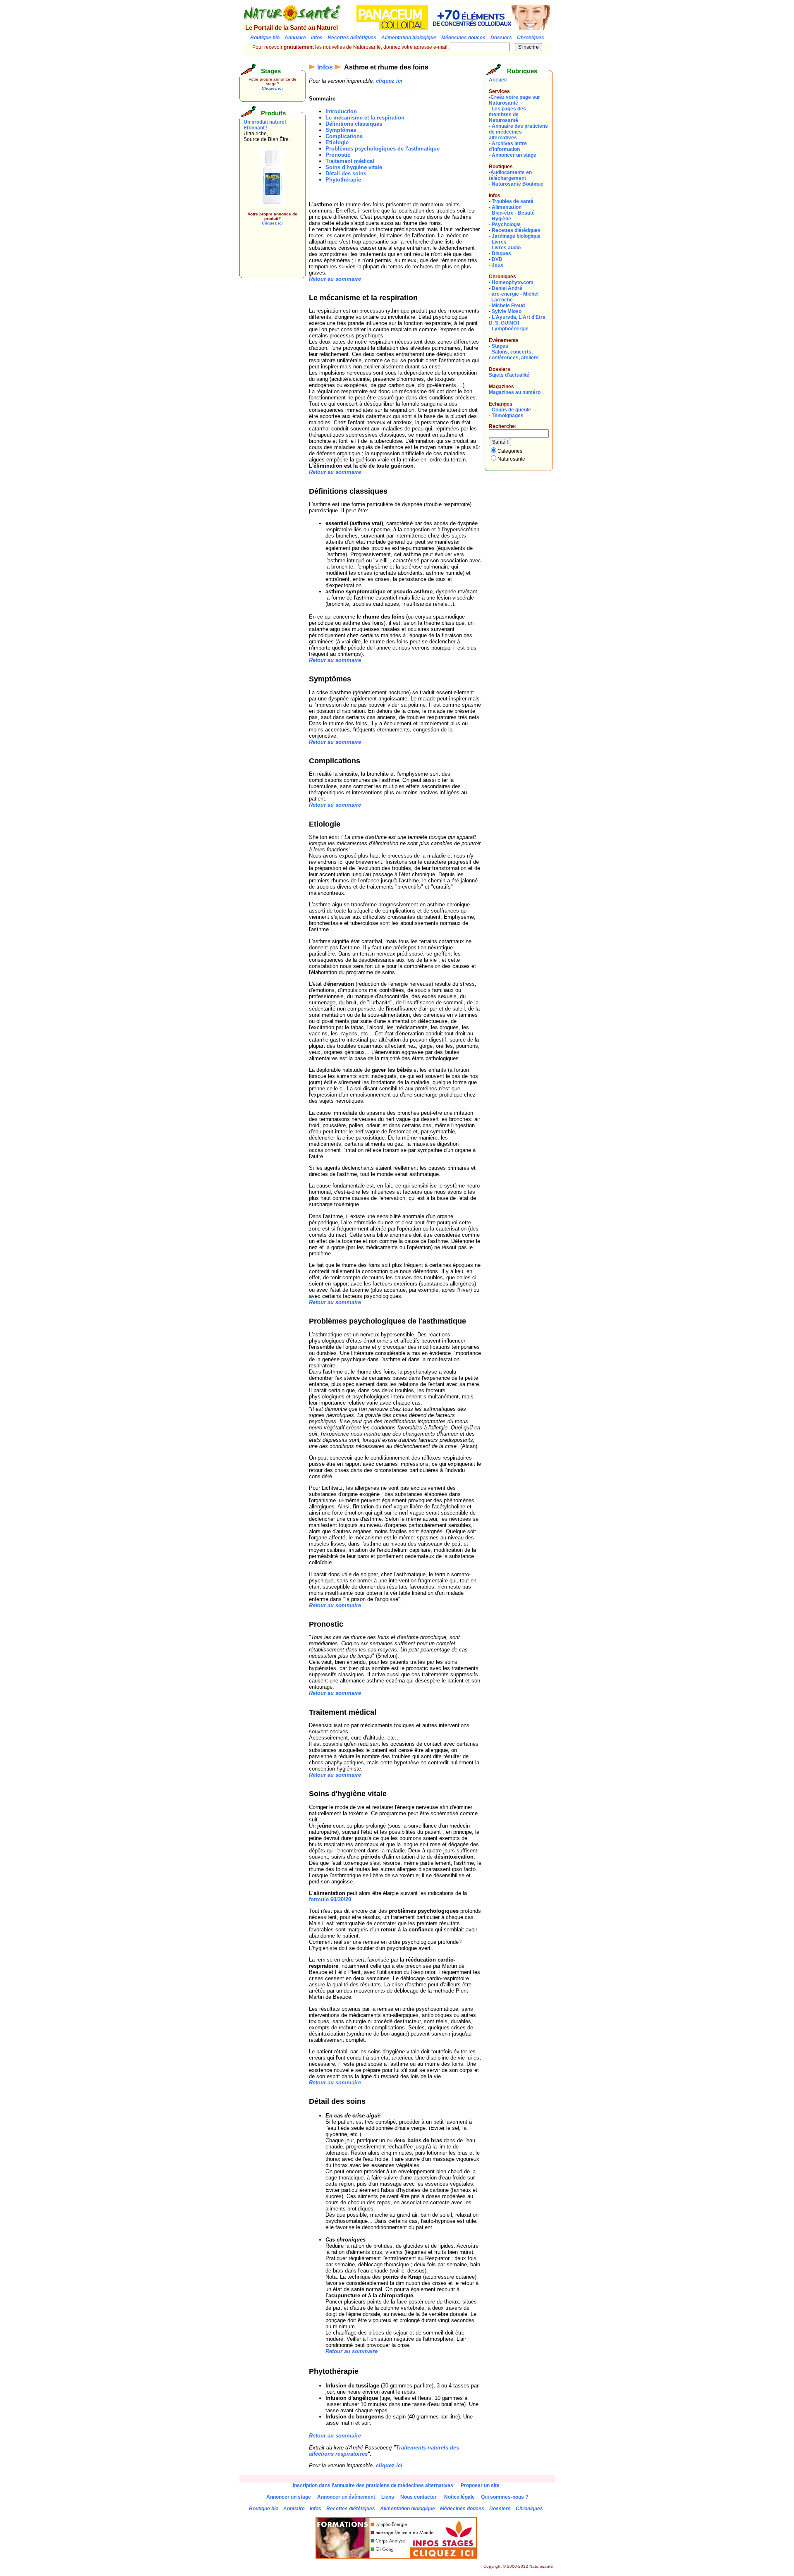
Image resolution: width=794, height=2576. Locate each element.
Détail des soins (346, 173)
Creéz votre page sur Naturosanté (514, 100)
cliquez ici (389, 81)
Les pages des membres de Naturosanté (507, 115)
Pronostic (338, 155)
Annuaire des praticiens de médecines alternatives (518, 132)
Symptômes (341, 130)
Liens (388, 2497)
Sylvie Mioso (507, 311)
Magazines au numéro (515, 392)
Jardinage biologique (516, 236)
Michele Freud (508, 306)
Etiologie (337, 142)
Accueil (498, 80)
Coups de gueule (511, 410)
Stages (500, 346)
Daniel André (507, 288)
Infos (325, 67)
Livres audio (506, 248)
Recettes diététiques (516, 230)
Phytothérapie (343, 180)
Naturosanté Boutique (518, 184)
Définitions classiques (354, 124)
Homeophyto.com (513, 282)
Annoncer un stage (514, 155)
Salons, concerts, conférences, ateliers (514, 355)
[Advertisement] (268, 256)
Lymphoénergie (510, 329)
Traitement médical (350, 161)
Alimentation (507, 207)
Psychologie (506, 225)
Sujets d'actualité (509, 375)
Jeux (497, 265)
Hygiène (501, 219)
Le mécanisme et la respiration (365, 118)
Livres (499, 242)
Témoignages (508, 416)
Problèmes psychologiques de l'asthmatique (383, 149)
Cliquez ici (272, 88)
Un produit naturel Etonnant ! (265, 125)
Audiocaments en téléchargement (510, 175)
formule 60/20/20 (330, 1899)
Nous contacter (419, 2497)
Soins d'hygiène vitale (354, 167)
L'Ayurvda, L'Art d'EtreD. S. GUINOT (517, 320)
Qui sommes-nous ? (505, 2497)
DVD (497, 259)
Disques (501, 253)
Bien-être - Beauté (513, 213)
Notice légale (459, 2497)
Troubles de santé (513, 201)
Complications (344, 136)
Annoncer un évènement (346, 2497)
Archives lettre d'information (508, 146)
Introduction (341, 111)
